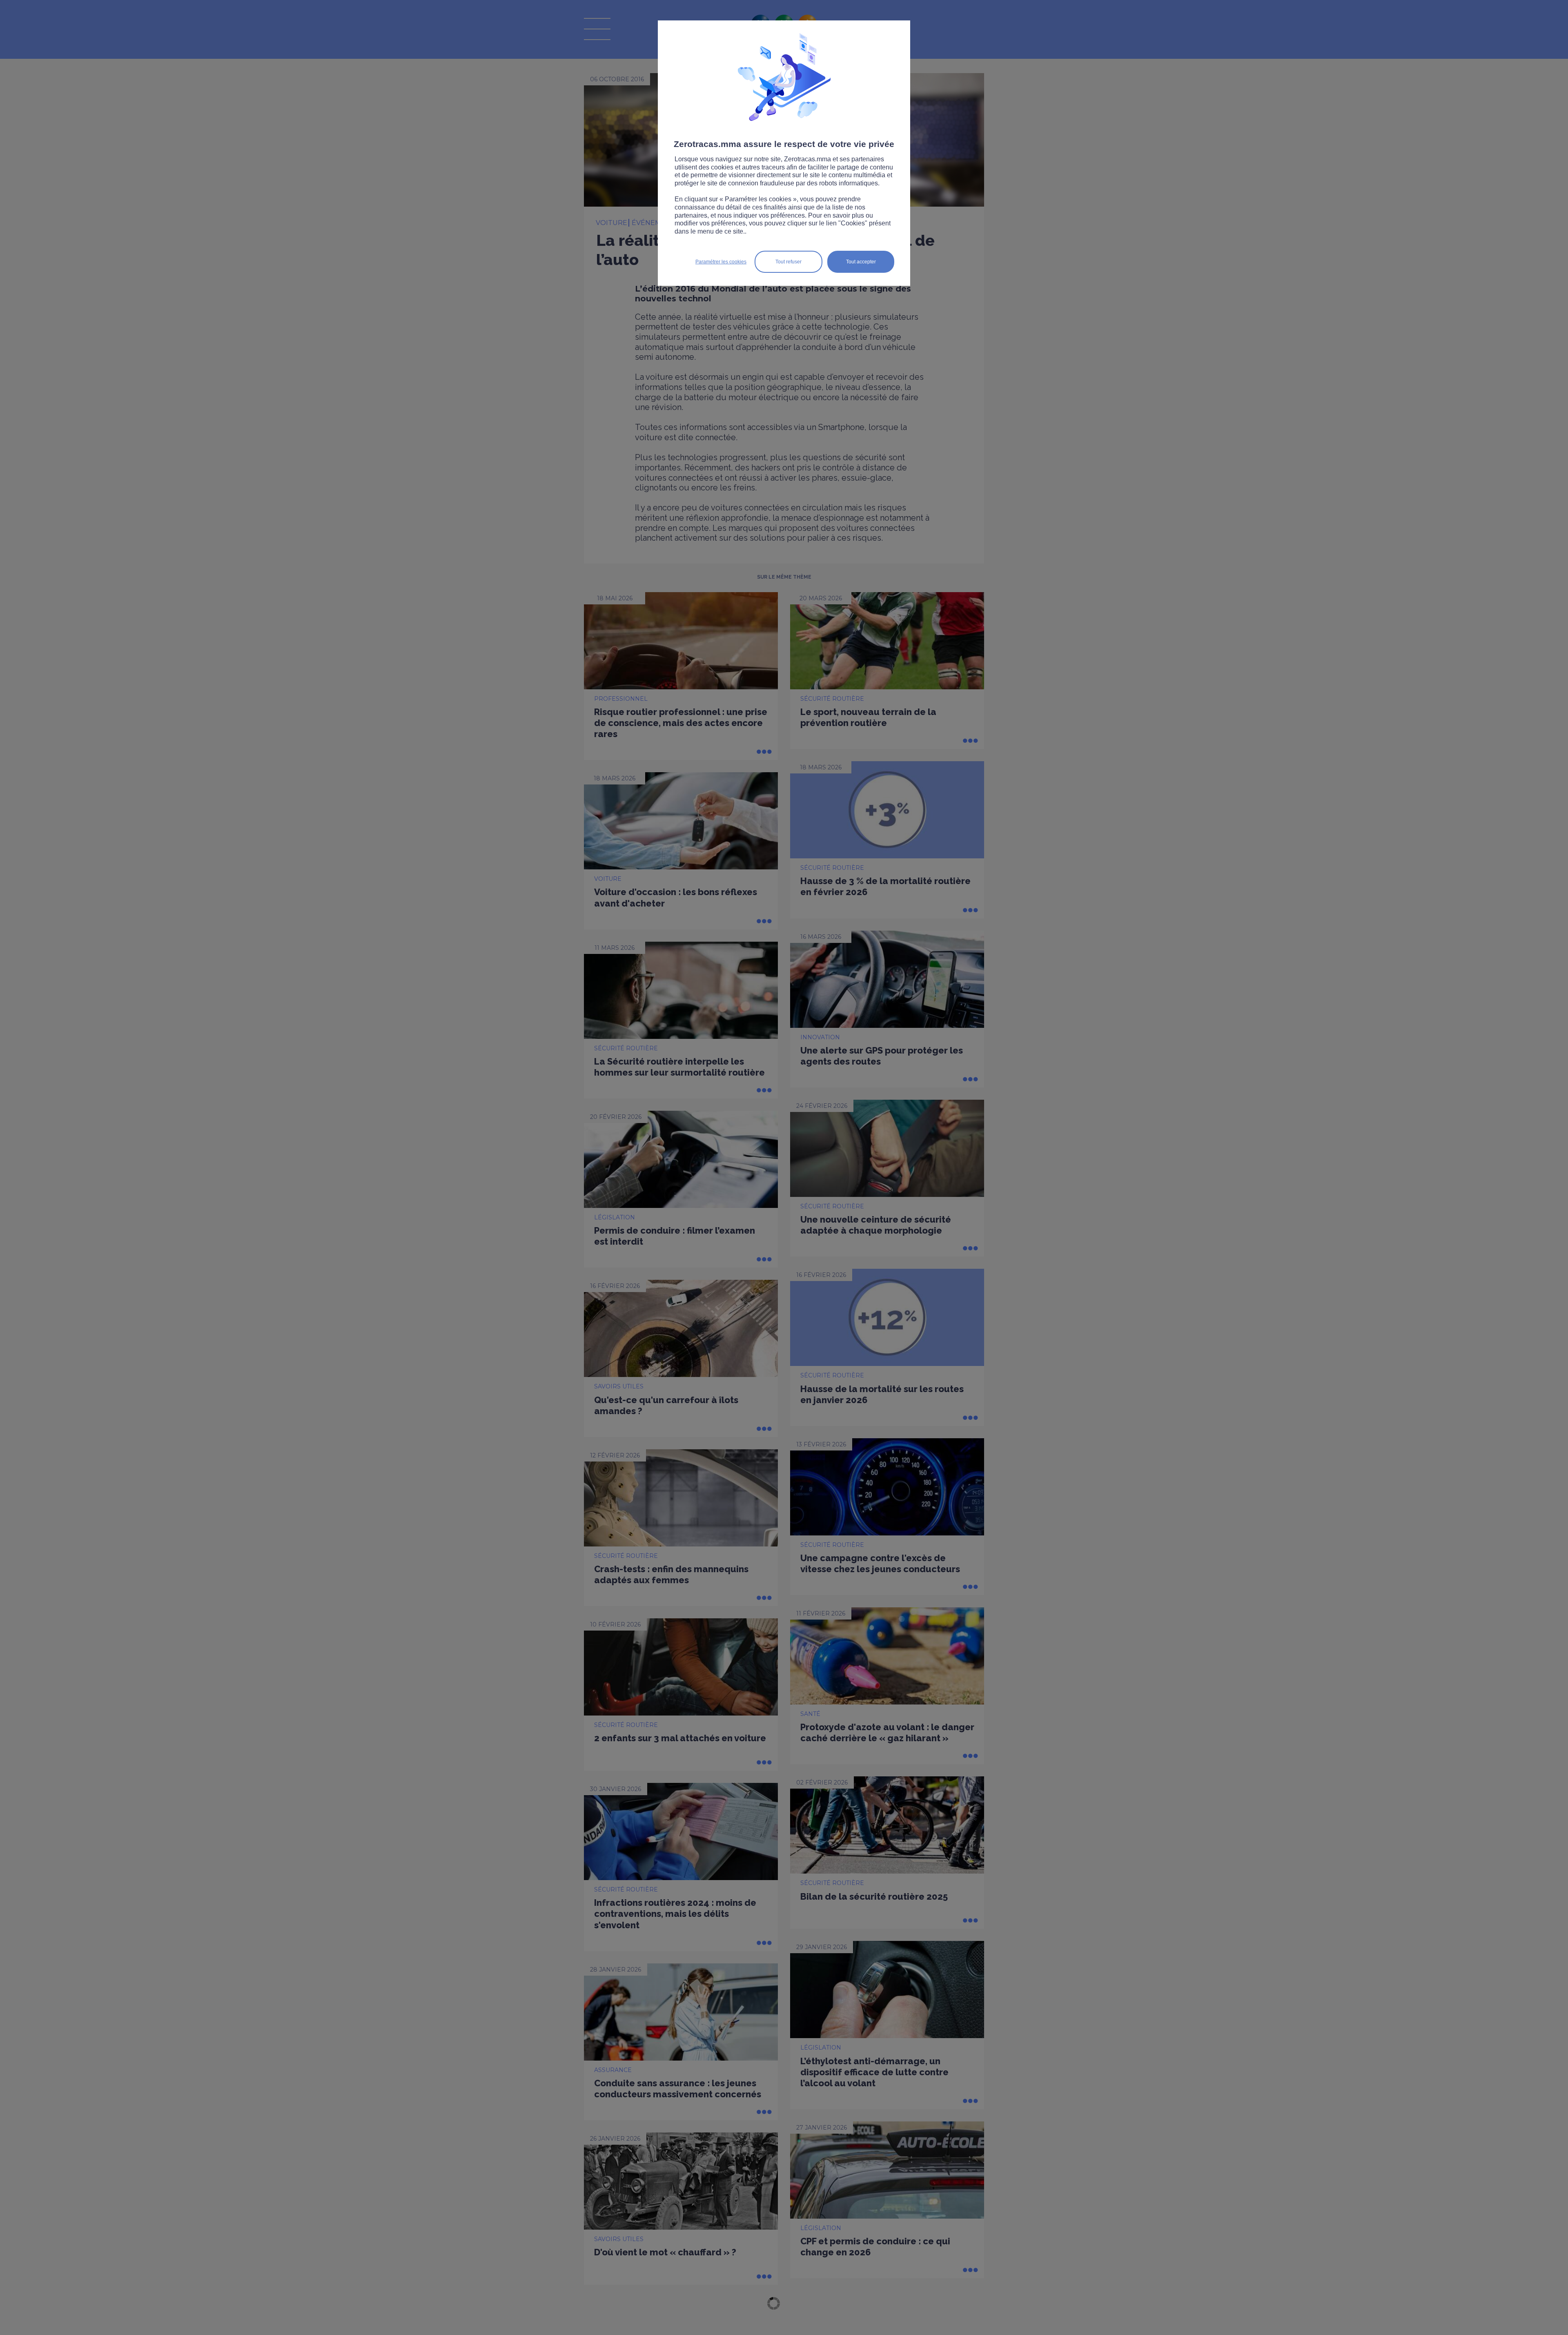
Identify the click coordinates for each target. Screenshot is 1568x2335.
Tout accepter (861, 262)
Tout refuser (788, 262)
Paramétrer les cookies (721, 262)
